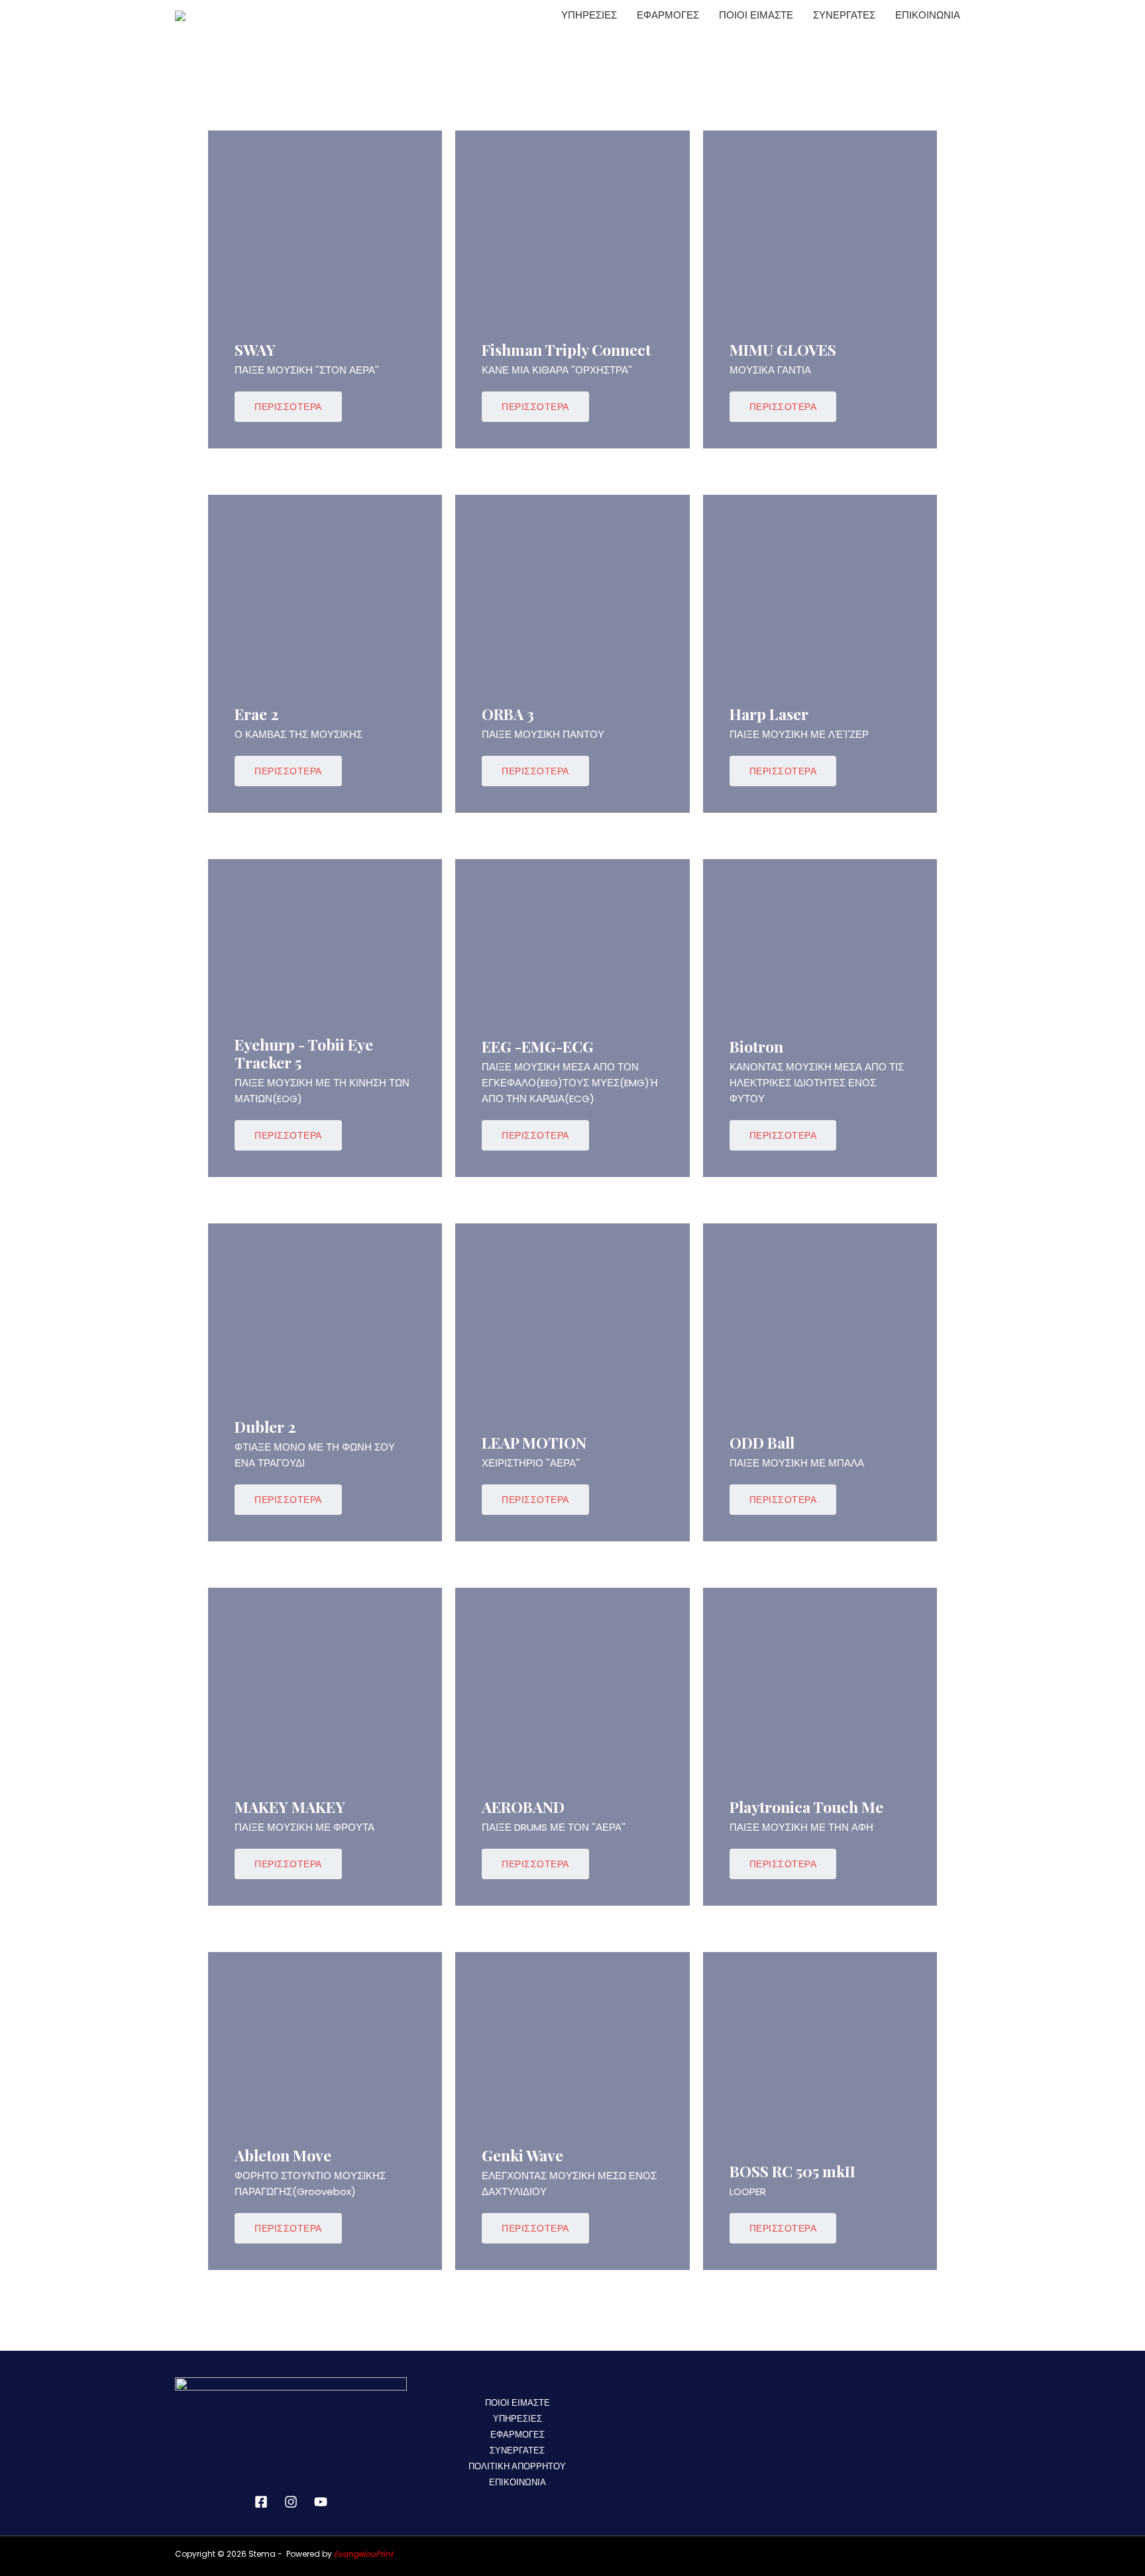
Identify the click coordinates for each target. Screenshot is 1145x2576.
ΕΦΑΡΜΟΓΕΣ (668, 15)
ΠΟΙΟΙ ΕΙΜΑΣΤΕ (756, 15)
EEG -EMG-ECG (538, 1046)
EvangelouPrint (363, 2554)
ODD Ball (762, 1442)
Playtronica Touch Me (806, 1807)
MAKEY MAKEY (290, 1807)
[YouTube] (321, 2502)
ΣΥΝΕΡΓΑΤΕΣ (844, 15)
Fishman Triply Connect (566, 349)
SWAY (255, 349)
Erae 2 (257, 714)
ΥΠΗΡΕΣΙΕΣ (589, 15)
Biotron (756, 1046)
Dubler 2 (265, 1426)
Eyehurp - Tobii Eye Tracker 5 (304, 1054)
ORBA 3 (508, 714)
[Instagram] (291, 2502)
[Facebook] (261, 2502)
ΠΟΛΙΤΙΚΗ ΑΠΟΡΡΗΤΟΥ (517, 2466)
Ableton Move (283, 2155)
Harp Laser (769, 714)
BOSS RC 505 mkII (792, 2171)
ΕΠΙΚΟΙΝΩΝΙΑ (928, 15)
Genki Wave (522, 2155)
